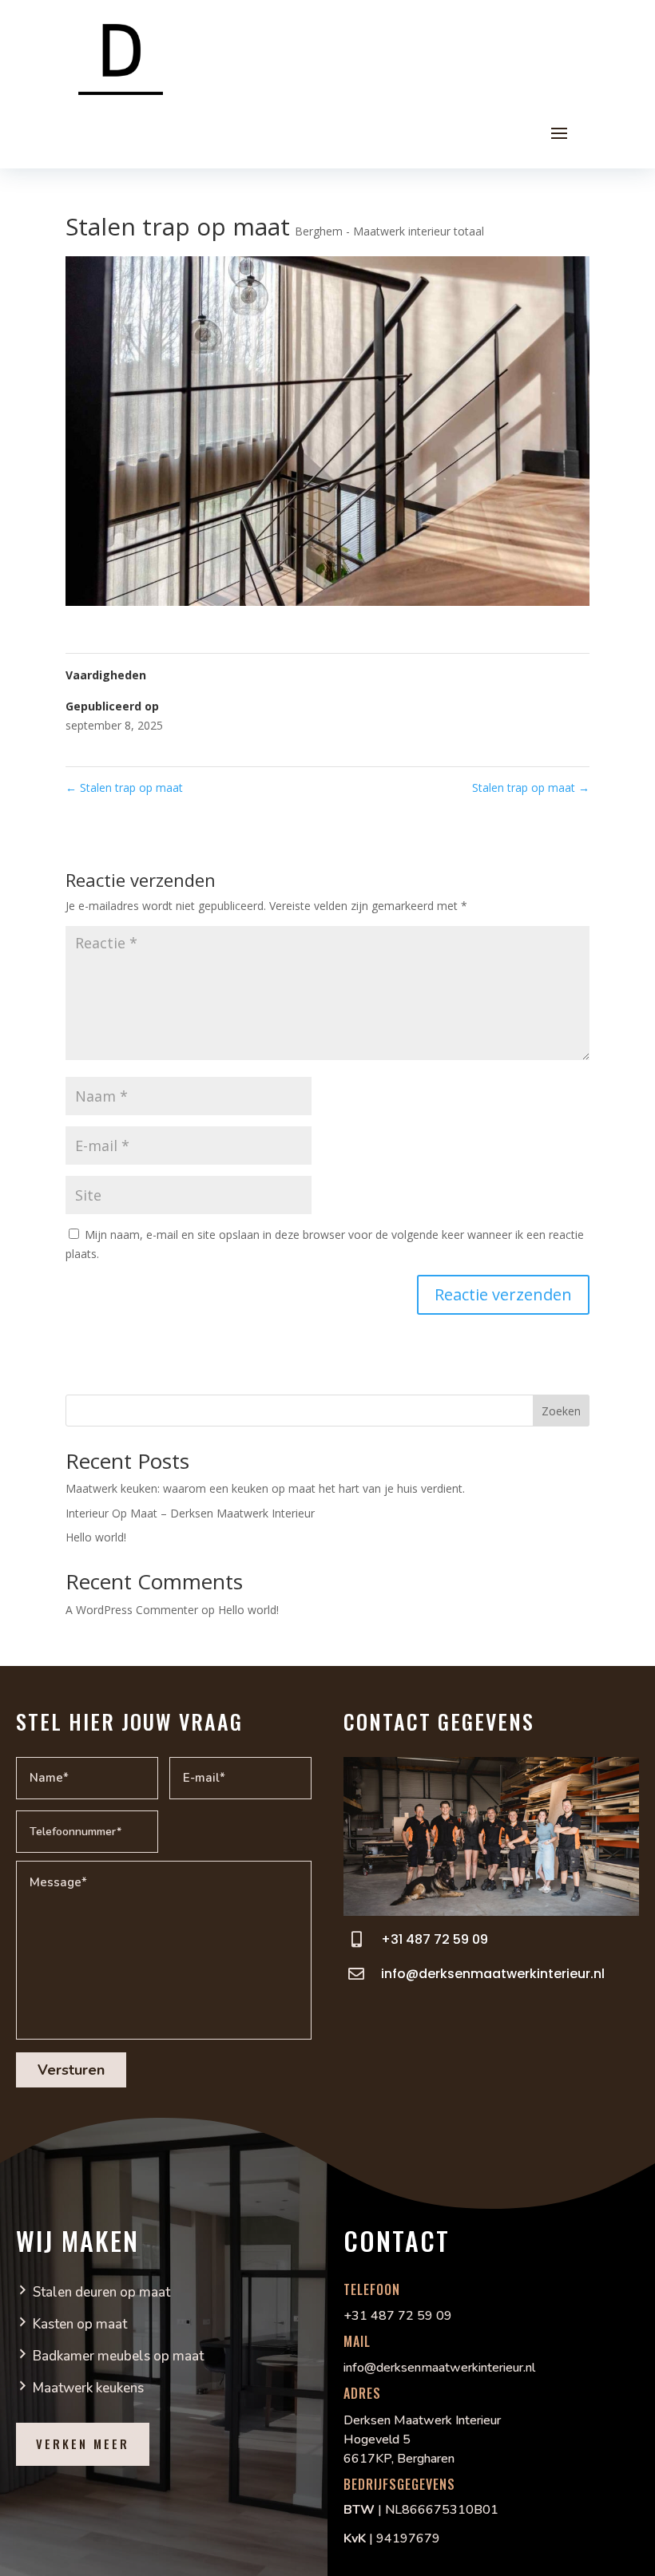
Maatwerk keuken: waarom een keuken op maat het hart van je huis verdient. (265, 1488)
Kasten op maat (80, 2324)
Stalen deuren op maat (101, 2292)
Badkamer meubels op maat (118, 2356)
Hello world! (96, 1537)
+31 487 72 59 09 (435, 1939)
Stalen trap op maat (124, 787)
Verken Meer (83, 2443)
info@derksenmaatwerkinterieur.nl (493, 1974)
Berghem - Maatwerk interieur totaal (389, 231)
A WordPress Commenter (132, 1610)
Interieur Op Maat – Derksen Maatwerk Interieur (190, 1513)
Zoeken (561, 1411)
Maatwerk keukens (88, 2388)
